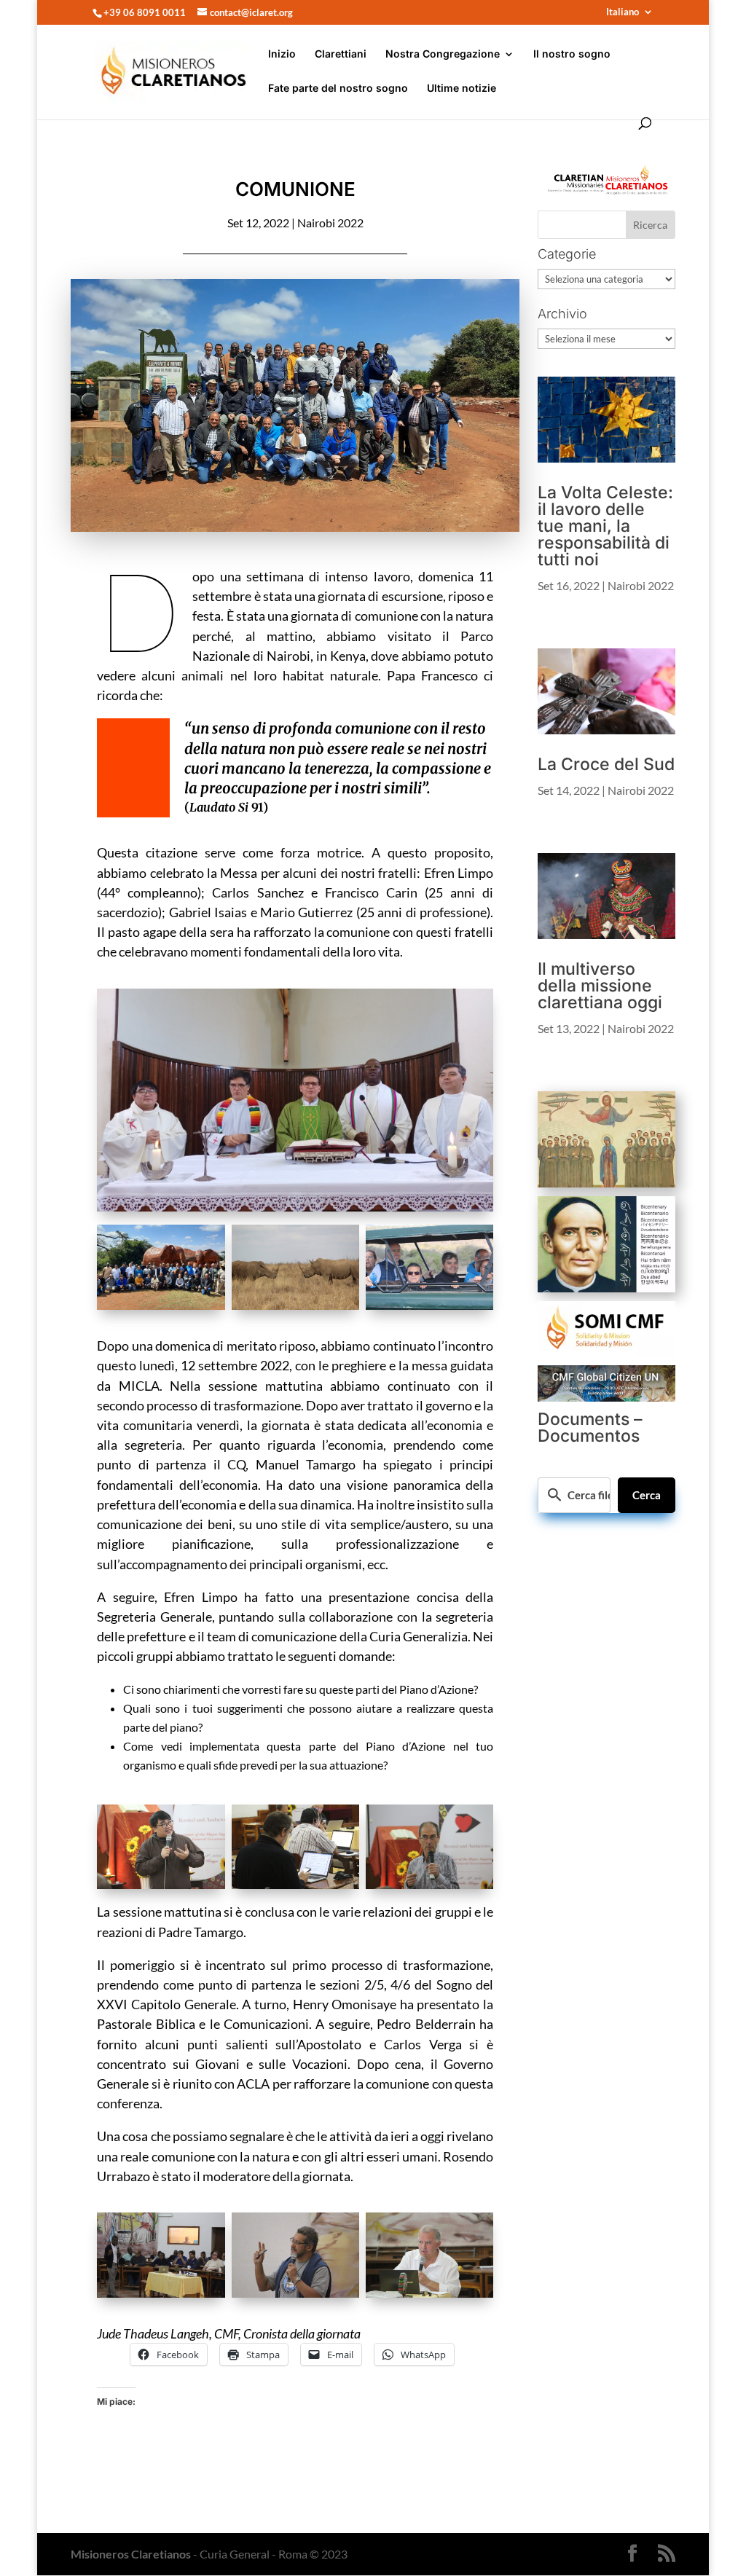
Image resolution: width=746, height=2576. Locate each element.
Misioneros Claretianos (131, 2554)
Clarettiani (341, 54)
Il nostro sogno (572, 54)
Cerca (647, 1495)
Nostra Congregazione (443, 54)
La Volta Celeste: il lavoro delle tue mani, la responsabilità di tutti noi (605, 526)
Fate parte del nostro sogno (338, 89)
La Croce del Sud (606, 764)
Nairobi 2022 (330, 223)
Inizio (282, 54)
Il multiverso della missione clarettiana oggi (600, 986)
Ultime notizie (462, 89)
